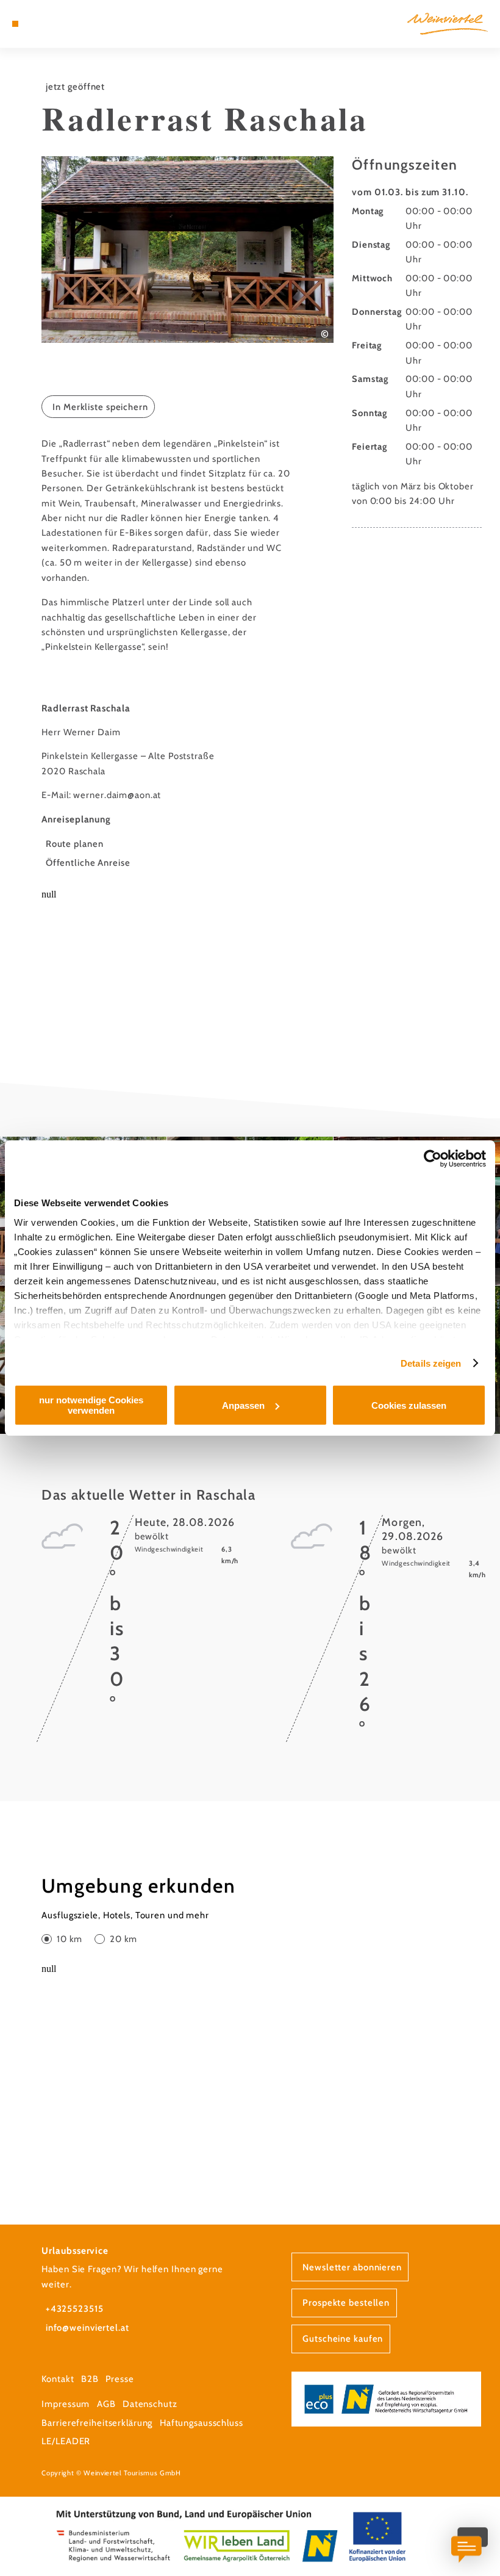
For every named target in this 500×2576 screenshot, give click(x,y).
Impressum (66, 2404)
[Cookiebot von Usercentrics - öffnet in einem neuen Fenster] (433, 1159)
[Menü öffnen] (15, 24)
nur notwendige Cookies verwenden (91, 1405)
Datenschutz (150, 2404)
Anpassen (243, 1405)
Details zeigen (431, 1363)
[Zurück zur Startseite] (448, 23)
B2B (90, 2379)
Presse (120, 2379)
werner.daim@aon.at (117, 795)
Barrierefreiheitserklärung (97, 2423)
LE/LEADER (66, 2441)
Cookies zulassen (409, 1405)
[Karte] (38, 24)
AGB (106, 2404)
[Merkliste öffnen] (50, 24)
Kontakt (58, 2379)
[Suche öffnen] (62, 24)
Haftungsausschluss (202, 2423)
